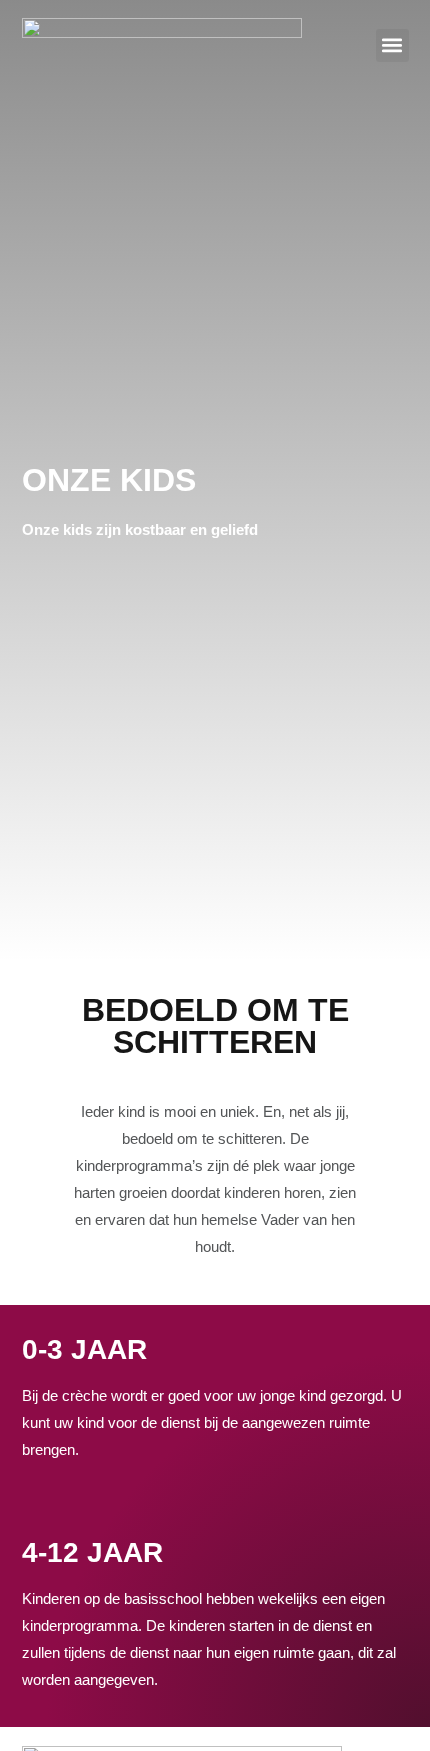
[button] (392, 45)
